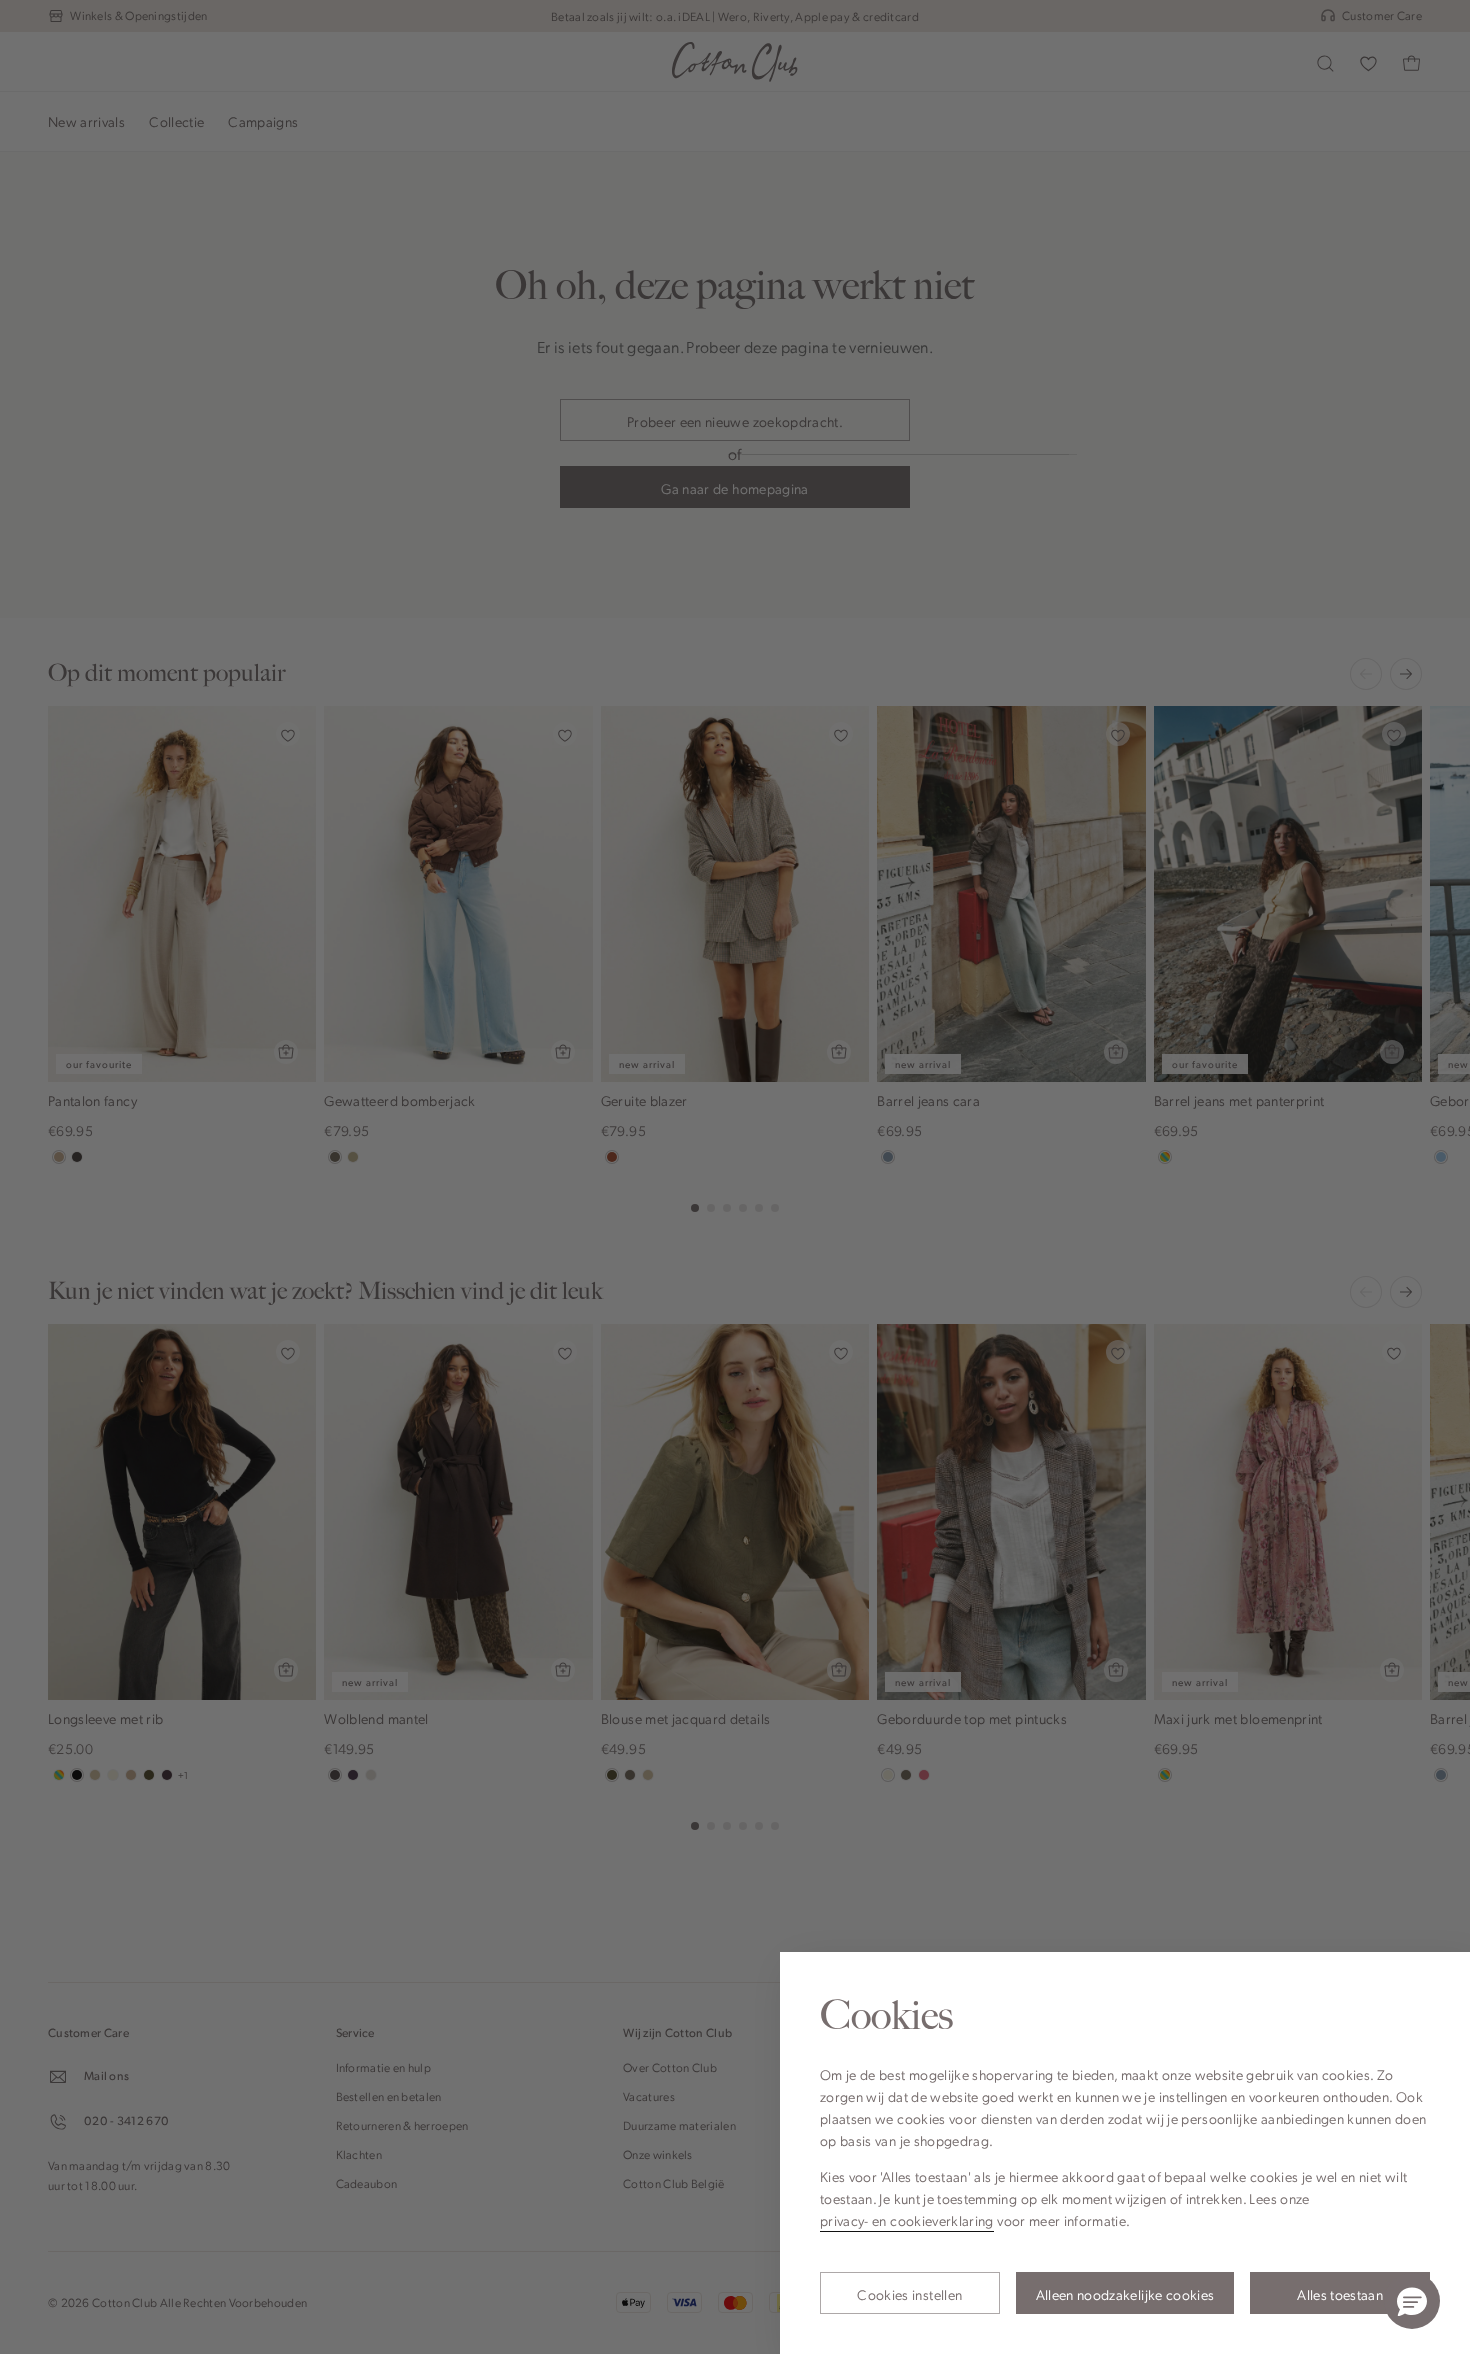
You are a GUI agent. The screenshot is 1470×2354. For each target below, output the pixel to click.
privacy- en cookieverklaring (907, 2220)
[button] (1412, 2301)
